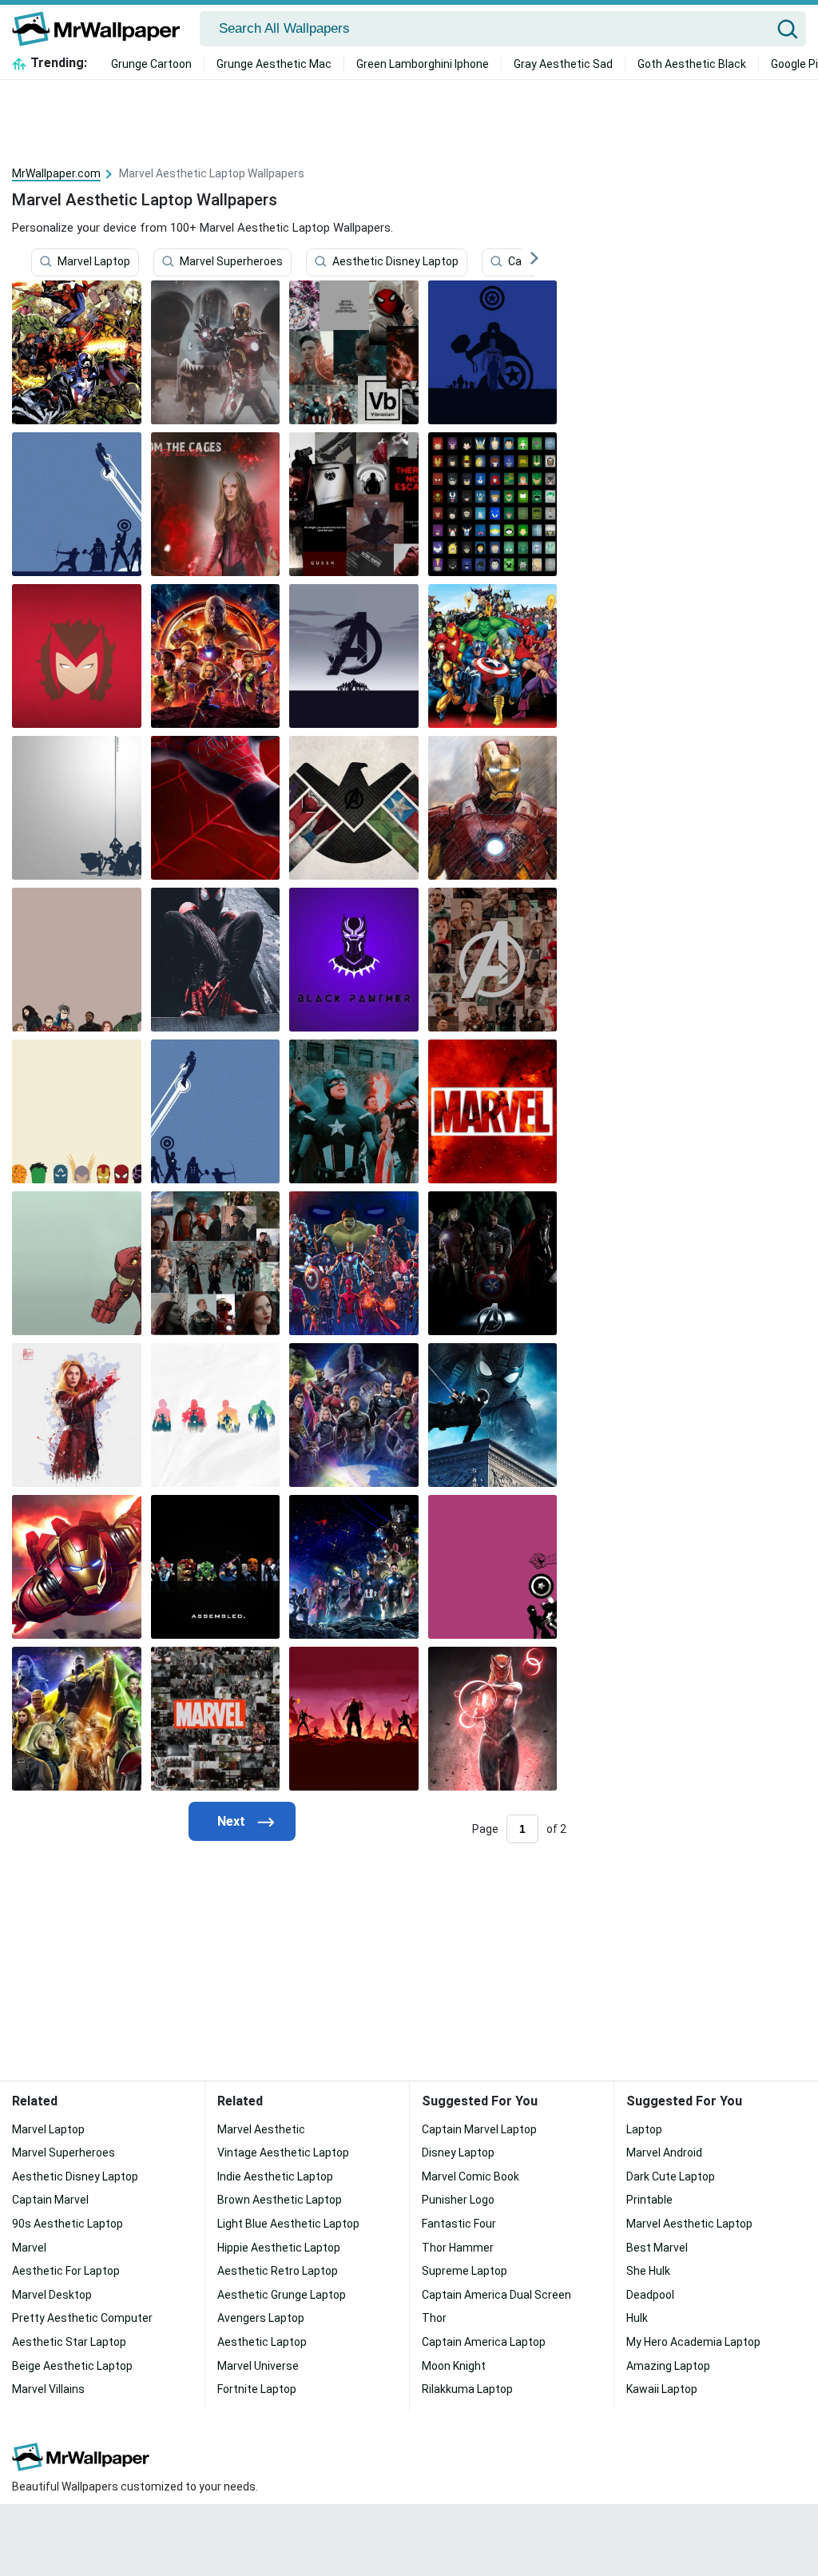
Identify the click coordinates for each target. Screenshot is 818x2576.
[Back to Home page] (102, 29)
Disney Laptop (458, 2153)
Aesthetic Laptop (262, 2342)
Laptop (644, 2129)
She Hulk (648, 2271)
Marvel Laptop (94, 261)
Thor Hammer (458, 2248)
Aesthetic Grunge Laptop (282, 2295)
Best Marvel (657, 2248)
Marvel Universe (258, 2366)
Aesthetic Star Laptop (69, 2342)
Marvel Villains (48, 2389)
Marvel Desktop (52, 2295)
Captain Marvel (50, 2200)
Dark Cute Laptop (671, 2176)
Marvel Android (664, 2153)
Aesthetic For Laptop (66, 2271)
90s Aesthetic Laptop (68, 2224)
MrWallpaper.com (56, 173)
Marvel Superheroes (231, 261)
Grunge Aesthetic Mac (274, 64)
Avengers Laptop (261, 2318)
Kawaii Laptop (662, 2389)
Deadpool (650, 2295)
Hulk (637, 2318)
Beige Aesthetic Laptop (72, 2366)
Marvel (29, 2248)
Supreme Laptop (465, 2271)
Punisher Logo (458, 2200)
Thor (434, 2318)
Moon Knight (454, 2366)
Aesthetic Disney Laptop (395, 261)
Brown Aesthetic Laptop (280, 2200)
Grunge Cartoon (151, 64)
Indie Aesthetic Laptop (275, 2176)
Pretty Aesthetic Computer (82, 2318)
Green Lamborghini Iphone (423, 64)
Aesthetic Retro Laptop (278, 2271)
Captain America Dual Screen (496, 2295)
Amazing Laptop (668, 2366)
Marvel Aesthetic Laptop (689, 2224)
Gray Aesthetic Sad (563, 64)
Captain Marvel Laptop (479, 2129)
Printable (649, 2200)
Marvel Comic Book (471, 2176)
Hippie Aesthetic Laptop (279, 2248)
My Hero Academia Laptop (693, 2342)
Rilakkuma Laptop (467, 2389)
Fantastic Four (459, 2224)
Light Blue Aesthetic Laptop (288, 2224)
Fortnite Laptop (257, 2389)
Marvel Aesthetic (261, 2129)
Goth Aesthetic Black (692, 64)
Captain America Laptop (484, 2342)
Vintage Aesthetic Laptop (283, 2153)
